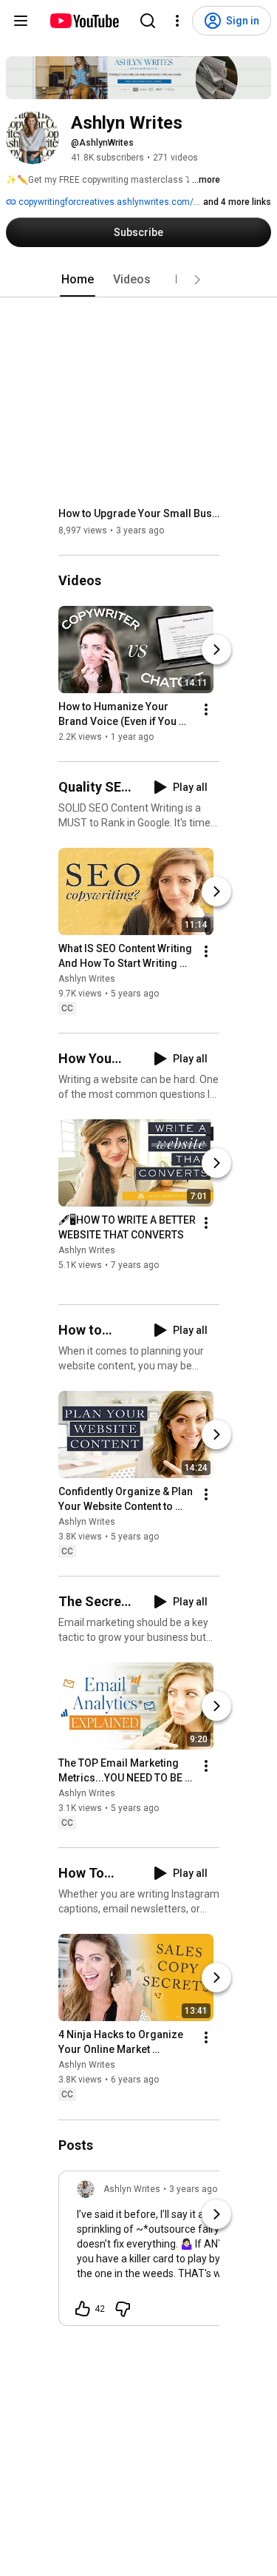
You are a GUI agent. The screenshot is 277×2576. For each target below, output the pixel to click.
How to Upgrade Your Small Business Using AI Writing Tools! (139, 513)
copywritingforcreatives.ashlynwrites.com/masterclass (131, 202)
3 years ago (193, 2189)
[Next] (216, 650)
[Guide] (21, 21)
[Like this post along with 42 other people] (83, 2309)
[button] (197, 280)
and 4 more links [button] (237, 202)
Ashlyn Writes (87, 979)
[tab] (78, 280)
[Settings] (177, 21)
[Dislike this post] (123, 2309)
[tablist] (139, 280)
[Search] (148, 21)
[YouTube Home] (84, 21)
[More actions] (206, 709)
